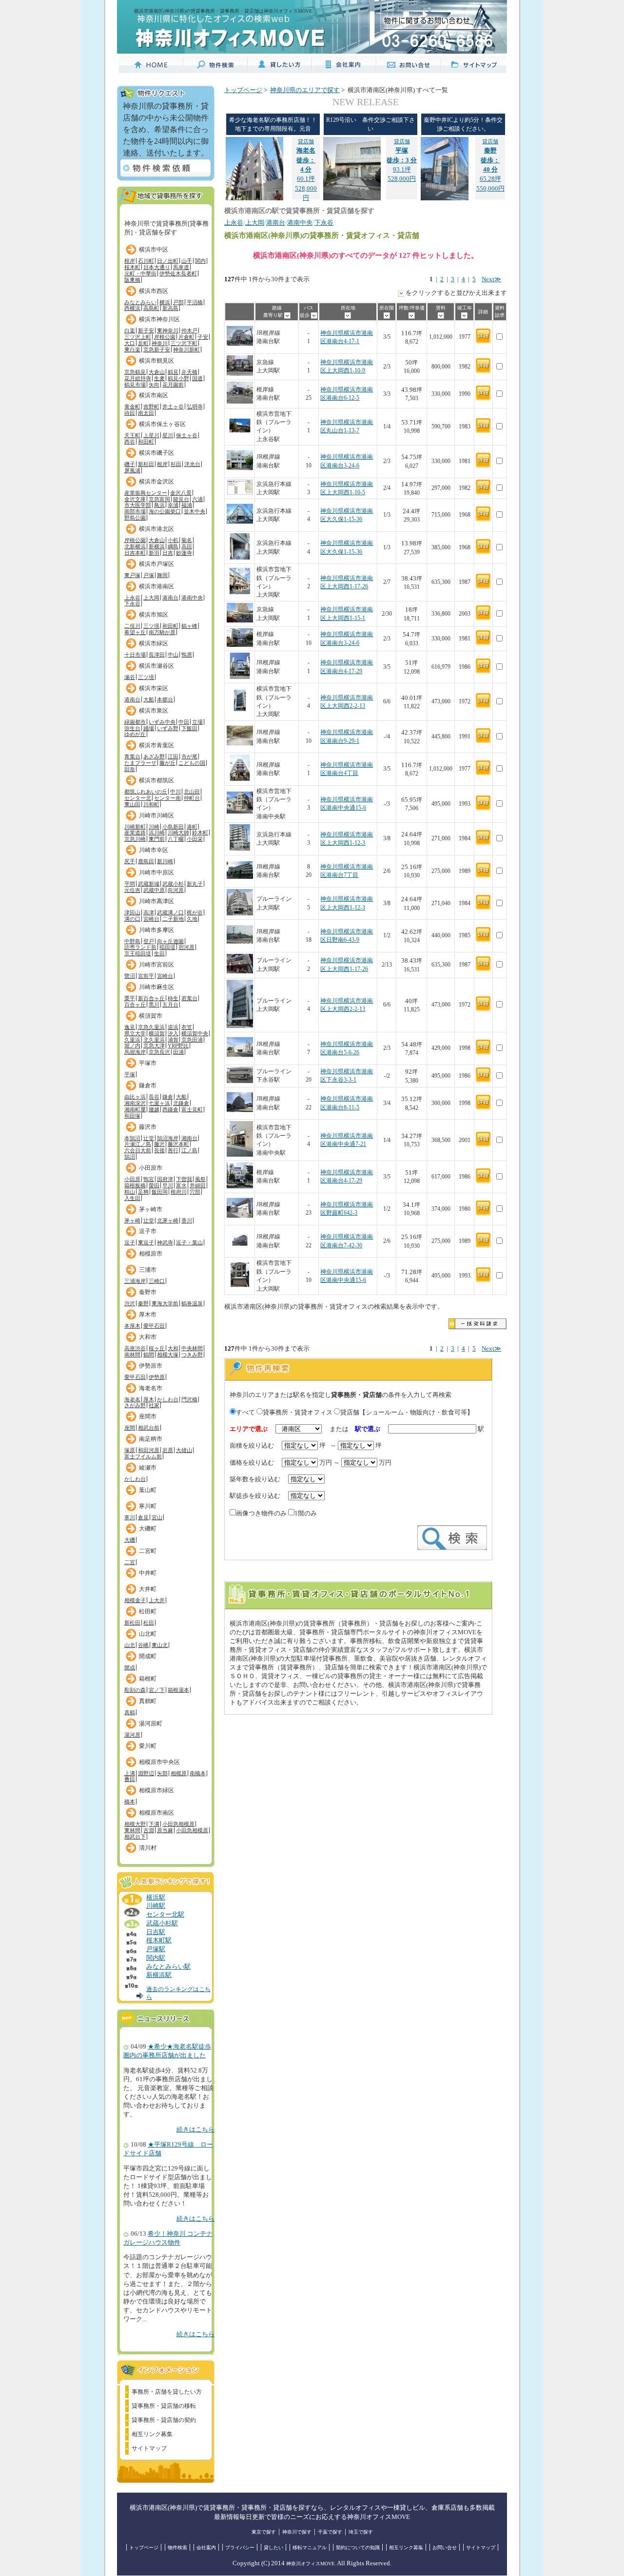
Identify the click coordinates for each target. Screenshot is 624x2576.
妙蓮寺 (184, 553)
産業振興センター (146, 493)
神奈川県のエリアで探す (305, 90)
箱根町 (148, 1679)
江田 (173, 756)
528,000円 (402, 179)
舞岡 (162, 575)
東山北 (160, 1645)
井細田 (198, 1185)
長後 (159, 1150)
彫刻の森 (135, 1690)
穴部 (195, 1192)
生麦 (159, 378)
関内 (200, 261)
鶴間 (149, 1355)
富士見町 (192, 1109)
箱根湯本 (178, 1690)
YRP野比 (178, 1046)
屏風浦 (132, 470)
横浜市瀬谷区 (156, 666)
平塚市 (148, 1063)
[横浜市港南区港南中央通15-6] (240, 812)
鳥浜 (159, 505)
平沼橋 (195, 302)
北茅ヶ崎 (168, 1220)
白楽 (130, 330)
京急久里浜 (151, 1027)
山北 (130, 1645)
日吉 (168, 553)
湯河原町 (151, 1724)
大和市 (148, 1337)
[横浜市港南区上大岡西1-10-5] (240, 493)
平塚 (130, 1074)
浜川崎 (157, 833)
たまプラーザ (140, 763)
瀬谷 (130, 677)
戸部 (178, 302)
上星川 (151, 435)
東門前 (157, 839)
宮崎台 (151, 919)
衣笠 (187, 1027)
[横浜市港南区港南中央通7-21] (240, 1155)
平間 (130, 884)
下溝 (154, 1824)
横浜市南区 (154, 395)
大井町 (148, 1589)
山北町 (148, 1634)
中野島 (132, 941)
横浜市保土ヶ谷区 (162, 424)
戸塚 (149, 575)
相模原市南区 (156, 1813)
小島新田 (173, 827)
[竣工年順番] (464, 315)
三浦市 (148, 1270)
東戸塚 (132, 575)
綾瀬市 (148, 1468)
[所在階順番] (387, 315)
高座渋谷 (135, 1348)
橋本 (130, 1801)
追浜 (173, 1027)
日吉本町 (135, 553)
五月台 (170, 1005)
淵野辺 (146, 1773)
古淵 (149, 1830)
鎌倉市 (148, 1085)
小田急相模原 (178, 1824)
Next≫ (491, 279)
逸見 (130, 1027)
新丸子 (195, 884)
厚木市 (148, 1315)
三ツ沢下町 (184, 343)
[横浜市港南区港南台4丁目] (240, 779)
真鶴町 (148, 1701)
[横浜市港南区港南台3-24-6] (240, 472)
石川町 (146, 261)
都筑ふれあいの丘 (146, 792)
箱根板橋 (135, 1185)
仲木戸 (189, 330)
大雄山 (184, 1450)
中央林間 (192, 1348)
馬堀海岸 (135, 1052)
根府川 (179, 1192)
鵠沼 (130, 1157)
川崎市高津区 (156, 901)
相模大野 (135, 1824)
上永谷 (132, 598)
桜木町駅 (159, 1940)
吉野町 (151, 407)
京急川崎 (135, 839)
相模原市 (151, 1254)
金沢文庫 (135, 499)
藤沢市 (148, 1127)
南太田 (146, 413)
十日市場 (135, 655)
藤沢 (159, 1144)
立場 (197, 722)
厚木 (149, 1399)
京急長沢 (159, 1052)
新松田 (132, 1623)
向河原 (176, 890)
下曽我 (184, 1179)
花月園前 (173, 385)
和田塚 (132, 1116)
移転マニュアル (310, 2547)
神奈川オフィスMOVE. (311, 2564)
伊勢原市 (151, 1366)
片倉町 (186, 337)
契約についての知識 (358, 2547)
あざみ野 (154, 756)
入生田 (132, 1198)
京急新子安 (157, 349)
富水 (181, 1185)
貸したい (273, 2547)
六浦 (197, 499)
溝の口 (132, 919)
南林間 (132, 1355)
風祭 (200, 1179)
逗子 (130, 1242)
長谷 (154, 1097)
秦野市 (148, 1292)
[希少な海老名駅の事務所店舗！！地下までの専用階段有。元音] (254, 198)
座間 (130, 1428)
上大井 (157, 1600)
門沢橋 (189, 1399)
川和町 (151, 804)
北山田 (192, 792)
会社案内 (206, 2547)
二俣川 (132, 626)
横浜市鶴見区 (156, 361)
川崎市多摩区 (156, 930)
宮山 (157, 1517)
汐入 (173, 1033)
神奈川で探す (297, 2532)
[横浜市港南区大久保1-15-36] (240, 525)
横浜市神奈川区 (159, 319)
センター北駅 (165, 1915)
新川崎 (165, 861)
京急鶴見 (135, 372)
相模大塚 (168, 1355)
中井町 (148, 1573)
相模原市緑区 (156, 1790)
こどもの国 (192, 763)
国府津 (165, 1179)
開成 (130, 1667)
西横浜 (132, 308)
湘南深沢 (135, 1103)
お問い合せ (445, 2547)
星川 (168, 435)
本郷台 (165, 699)
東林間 (132, 1830)
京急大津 (154, 1046)
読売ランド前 (140, 947)
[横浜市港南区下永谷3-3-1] (240, 1081)
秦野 (143, 1303)
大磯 (130, 1540)
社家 (154, 1405)
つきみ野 (192, 1355)
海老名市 (151, 1388)
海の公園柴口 (165, 511)
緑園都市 (135, 722)
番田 (130, 1779)
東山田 (132, 804)
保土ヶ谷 (187, 435)
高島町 (151, 308)
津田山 (132, 912)
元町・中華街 (140, 273)
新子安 (146, 330)
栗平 (130, 998)
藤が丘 (167, 763)
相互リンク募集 (152, 2434)
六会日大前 (138, 1150)
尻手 (130, 861)
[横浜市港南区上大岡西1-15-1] (240, 621)
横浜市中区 (154, 250)
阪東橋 (132, 280)
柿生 (173, 998)
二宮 (130, 1562)
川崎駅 (156, 1906)
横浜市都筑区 (156, 780)
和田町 (146, 442)
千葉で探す (330, 2532)
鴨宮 (149, 1179)
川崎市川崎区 (156, 815)
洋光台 (192, 464)
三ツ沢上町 (138, 337)
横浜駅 (156, 1898)
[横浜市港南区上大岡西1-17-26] (240, 592)
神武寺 (165, 1242)
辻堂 (149, 1138)
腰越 (154, 1109)
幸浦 (173, 505)
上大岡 (151, 598)
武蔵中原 (154, 890)
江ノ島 (189, 1150)
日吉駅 (156, 1932)
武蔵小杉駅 (162, 1923)
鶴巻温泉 (192, 1303)
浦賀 (173, 1040)
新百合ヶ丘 (151, 998)
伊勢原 (157, 1377)
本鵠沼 (132, 1138)
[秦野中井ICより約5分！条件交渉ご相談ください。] (445, 198)
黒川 (154, 1005)
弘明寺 (195, 407)
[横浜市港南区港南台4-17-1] (240, 347)
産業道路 (135, 833)
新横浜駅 (159, 1975)
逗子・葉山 (189, 1242)
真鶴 (130, 1712)
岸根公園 (165, 337)
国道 (197, 378)
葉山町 (148, 1490)
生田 (159, 953)
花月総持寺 (138, 378)
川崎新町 (135, 827)
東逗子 (146, 1242)
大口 (130, 343)
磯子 (130, 464)
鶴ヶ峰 (189, 626)
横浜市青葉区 (156, 745)
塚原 (130, 1450)
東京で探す (264, 2532)
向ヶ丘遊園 (170, 941)
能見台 (181, 499)
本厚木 (132, 1326)
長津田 (157, 655)
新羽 (154, 553)
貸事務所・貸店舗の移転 (164, 2406)
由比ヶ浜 (135, 1097)
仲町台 (192, 798)
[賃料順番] (441, 315)
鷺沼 (130, 976)
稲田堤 (167, 947)
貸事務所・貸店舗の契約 (164, 2420)
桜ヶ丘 (157, 1348)
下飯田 (189, 728)
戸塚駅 (156, 1949)
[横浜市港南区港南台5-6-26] (240, 1058)
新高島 (170, 308)
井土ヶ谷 (173, 407)
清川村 (148, 1848)
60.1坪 (306, 160)
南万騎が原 (162, 632)
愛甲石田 (154, 1326)
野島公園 (135, 518)
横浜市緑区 (154, 643)
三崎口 (157, 1281)
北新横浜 (135, 546)
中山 (173, 655)
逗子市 (148, 1231)
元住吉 (132, 890)
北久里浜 (154, 1040)
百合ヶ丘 (135, 1005)
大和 (173, 1348)
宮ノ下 (157, 1690)
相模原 (179, 1773)
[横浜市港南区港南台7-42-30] (240, 1251)
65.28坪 (490, 160)
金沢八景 (181, 493)
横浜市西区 (154, 291)
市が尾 (189, 756)
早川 (168, 1185)
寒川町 (148, 1506)
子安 (203, 337)
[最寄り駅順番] (287, 315)
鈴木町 (200, 833)
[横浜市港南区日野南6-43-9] (240, 946)
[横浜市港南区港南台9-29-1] (240, 747)
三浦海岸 (135, 1281)
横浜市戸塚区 (156, 564)
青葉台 (132, 756)
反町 (143, 343)
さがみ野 (135, 1405)
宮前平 (146, 976)
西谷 (130, 442)
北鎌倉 (181, 1103)
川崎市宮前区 (156, 965)
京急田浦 (192, 1040)
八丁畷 (176, 839)
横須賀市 (151, 1016)
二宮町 (148, 1551)
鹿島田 (146, 861)
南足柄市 (151, 1439)
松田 (149, 1623)
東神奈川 (168, 330)
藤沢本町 (178, 1144)
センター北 (138, 798)
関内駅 (156, 1958)
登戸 (149, 941)
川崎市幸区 (154, 850)
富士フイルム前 (143, 1456)
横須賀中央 (195, 1033)
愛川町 (148, 1746)
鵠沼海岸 (168, 1138)
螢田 (154, 1185)
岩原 (168, 1450)
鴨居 (187, 655)
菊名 (187, 540)
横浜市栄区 (154, 688)
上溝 (130, 1773)
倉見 (143, 1517)
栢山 (130, 1192)
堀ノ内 (132, 1046)
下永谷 (132, 603)
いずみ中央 (162, 722)
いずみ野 (168, 728)
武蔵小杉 (173, 884)
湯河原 (132, 1735)
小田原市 (151, 1168)
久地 (192, 919)
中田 (184, 722)
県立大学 (135, 1033)
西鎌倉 (170, 1109)
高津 (149, 912)
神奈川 (160, 343)
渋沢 (130, 1303)
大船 (149, 699)
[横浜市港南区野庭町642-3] (240, 1219)
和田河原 (149, 1450)
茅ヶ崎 (132, 1220)
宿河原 (186, 947)
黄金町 (132, 407)
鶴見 (173, 372)
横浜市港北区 (156, 529)
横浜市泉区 (154, 711)
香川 (187, 1220)
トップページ (243, 90)
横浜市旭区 (154, 615)
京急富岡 (159, 499)
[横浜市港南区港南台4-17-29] (240, 677)
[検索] (452, 1548)
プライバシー (240, 2547)
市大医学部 (138, 505)
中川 (175, 792)
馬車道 (181, 267)
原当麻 (165, 1830)
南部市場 (135, 511)
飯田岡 (160, 1192)
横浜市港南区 (156, 586)
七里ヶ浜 (159, 1103)
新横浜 (157, 546)
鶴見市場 (135, 385)
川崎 (154, 827)
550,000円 (490, 189)
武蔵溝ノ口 (170, 912)
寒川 (130, 1517)
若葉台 (189, 998)
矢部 (162, 1773)
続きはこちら (195, 2130)
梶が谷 (195, 912)
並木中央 (195, 511)
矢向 (154, 385)
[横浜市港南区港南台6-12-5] (240, 402)
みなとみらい (140, 302)
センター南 (167, 798)
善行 (173, 1150)
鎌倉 (168, 1097)
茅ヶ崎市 (151, 1209)
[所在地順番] (348, 315)
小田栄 (195, 839)
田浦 (178, 1052)
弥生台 (132, 728)
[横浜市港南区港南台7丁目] (240, 881)
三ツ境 (151, 626)
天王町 (132, 435)
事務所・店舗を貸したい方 (167, 2392)
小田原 (132, 1179)
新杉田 (146, 464)
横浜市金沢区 (156, 482)
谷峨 (143, 1645)
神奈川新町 (186, 349)
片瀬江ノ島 (138, 1144)
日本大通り (157, 267)
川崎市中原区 (156, 872)
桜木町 (132, 267)
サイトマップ (149, 2448)
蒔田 (130, 413)
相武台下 (135, 1837)
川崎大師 (178, 833)
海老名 (132, 1399)
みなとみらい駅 (168, 1967)
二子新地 (173, 919)
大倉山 (157, 372)
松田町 (148, 1611)
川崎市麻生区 (156, 987)
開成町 (148, 1656)
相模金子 (135, 1600)
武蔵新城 (149, 884)
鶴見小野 (178, 378)
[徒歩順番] (314, 315)
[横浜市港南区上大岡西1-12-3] (240, 849)
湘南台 (189, 1138)
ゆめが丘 (135, 734)
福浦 (187, 505)
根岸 (130, 261)
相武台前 (149, 1428)
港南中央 (192, 598)
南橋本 (198, 1773)
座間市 (148, 1416)
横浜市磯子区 (156, 453)
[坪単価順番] (412, 315)
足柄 (143, 1192)
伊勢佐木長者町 (178, 273)
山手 (187, 261)
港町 (192, 827)
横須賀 (157, 1033)
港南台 (170, 598)
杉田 (176, 464)
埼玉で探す (361, 2532)
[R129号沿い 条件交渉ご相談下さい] (352, 198)
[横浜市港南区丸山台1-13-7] (240, 437)
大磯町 (148, 1529)
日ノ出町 (168, 261)
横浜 (165, 302)
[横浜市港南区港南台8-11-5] (240, 1114)
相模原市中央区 (159, 1762)
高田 (187, 546)
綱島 (173, 546)
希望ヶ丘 (135, 632)
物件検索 (177, 2547)
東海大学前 (165, 1303)
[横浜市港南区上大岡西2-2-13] (240, 712)
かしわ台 (168, 1399)
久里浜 (132, 1040)
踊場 (149, 728)
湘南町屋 (135, 1109)
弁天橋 (189, 372)
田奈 (130, 769)
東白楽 (132, 349)
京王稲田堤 (138, 953)
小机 (173, 540)
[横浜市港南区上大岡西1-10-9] (240, 374)
